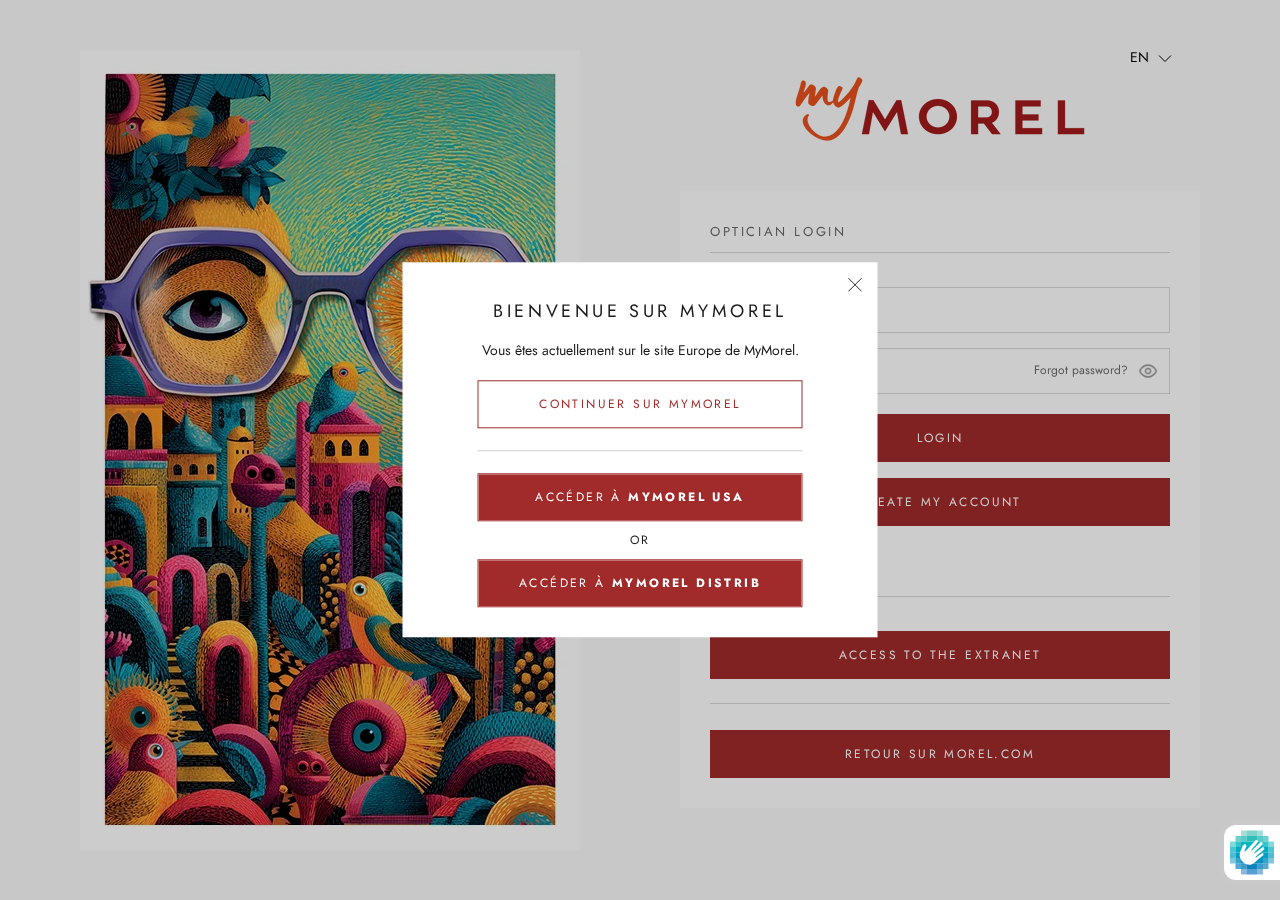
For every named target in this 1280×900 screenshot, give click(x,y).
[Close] (855, 284)
